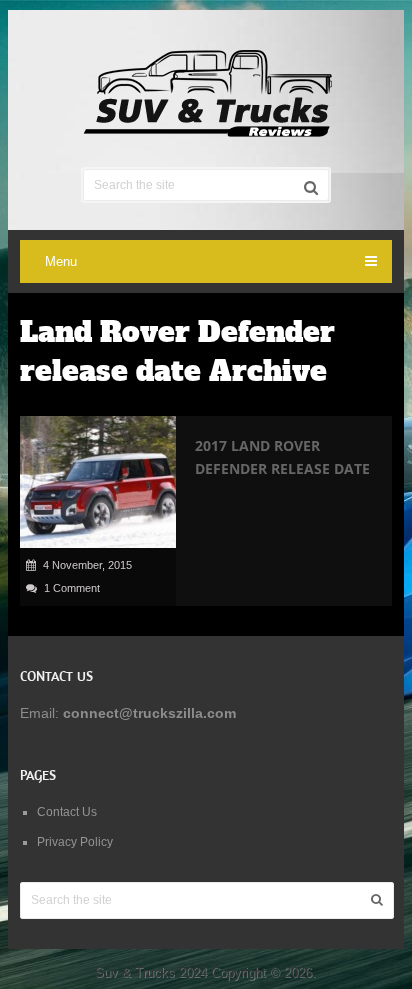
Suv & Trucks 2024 (151, 972)
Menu (61, 261)
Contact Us (67, 812)
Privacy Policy (75, 842)
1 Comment (72, 588)
